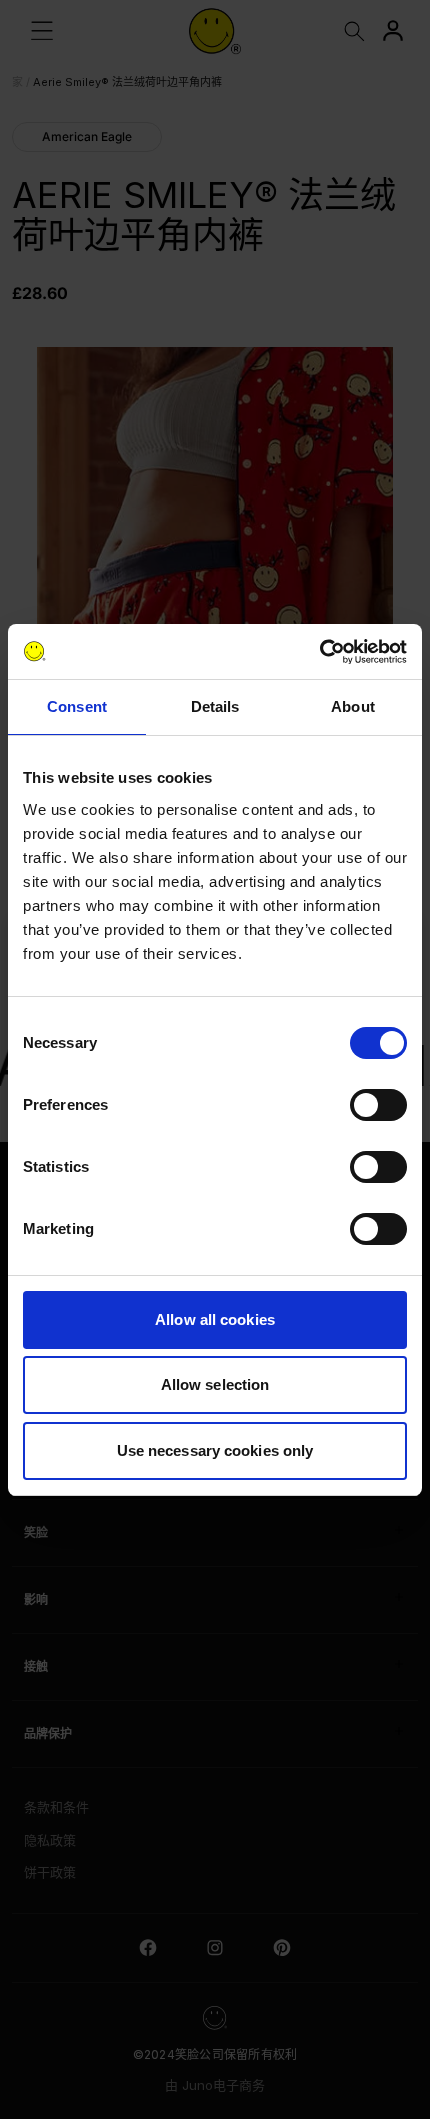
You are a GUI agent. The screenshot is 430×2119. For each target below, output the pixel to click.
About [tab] (353, 706)
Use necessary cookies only (215, 1450)
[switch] (378, 1105)
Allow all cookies (215, 1319)
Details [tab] (215, 706)
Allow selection (215, 1384)
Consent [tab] (77, 706)
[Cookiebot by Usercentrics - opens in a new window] (319, 652)
